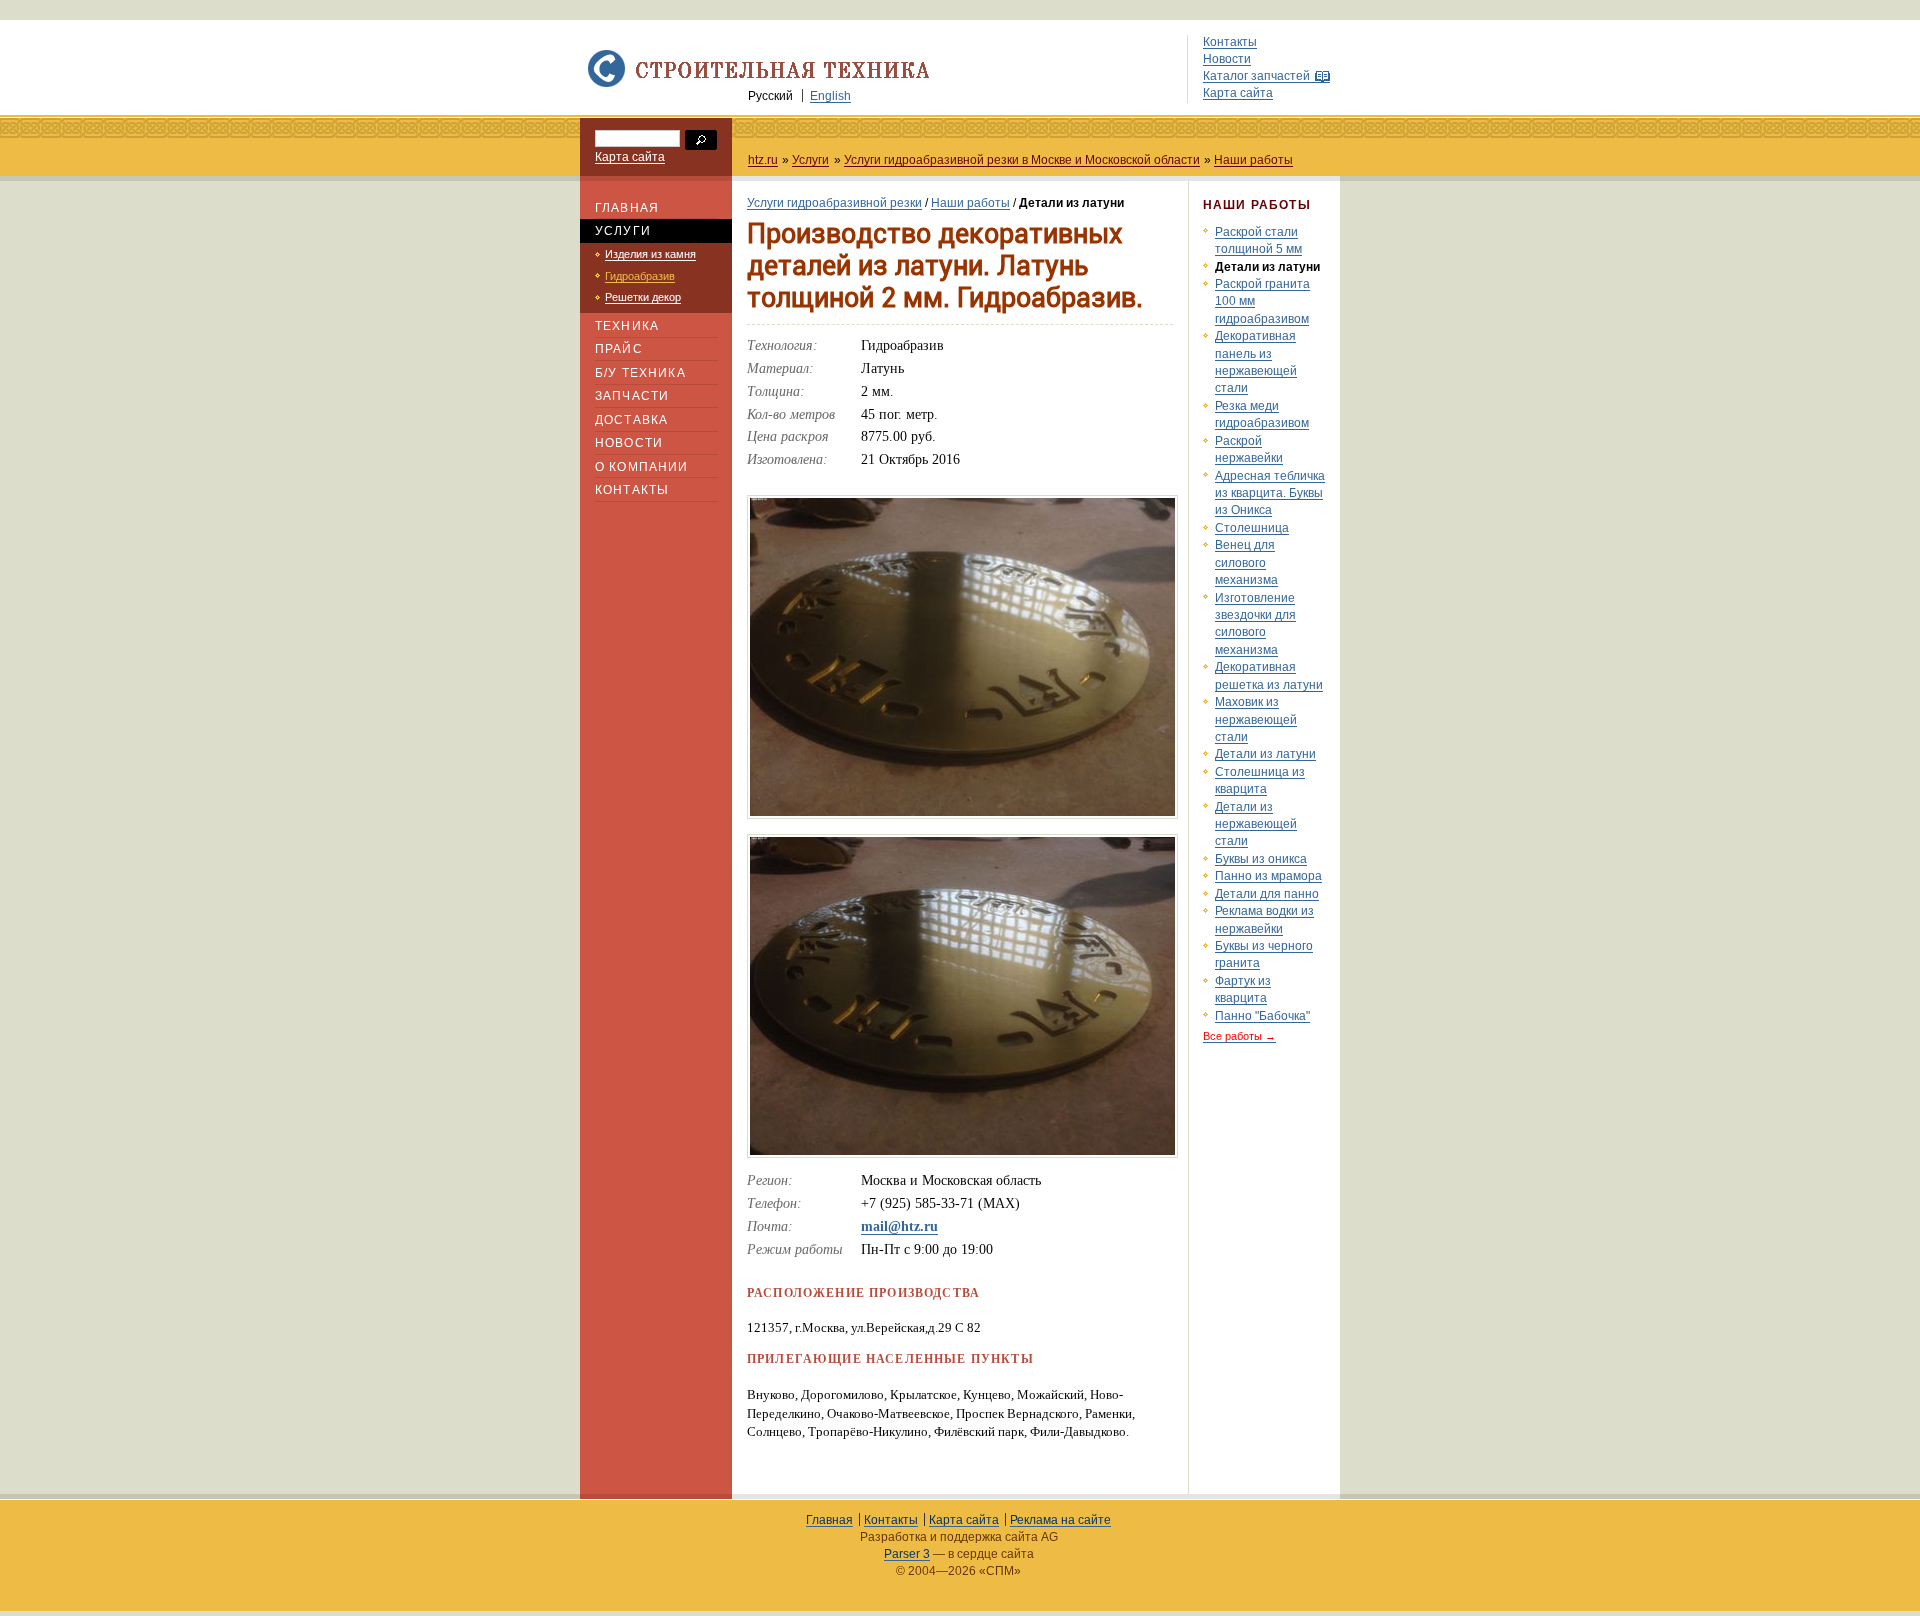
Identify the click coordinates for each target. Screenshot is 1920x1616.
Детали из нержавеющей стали (1256, 824)
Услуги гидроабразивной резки (834, 202)
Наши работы (1253, 159)
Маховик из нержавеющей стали (1256, 719)
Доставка (631, 419)
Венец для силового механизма (1246, 562)
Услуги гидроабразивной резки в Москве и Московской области (1022, 159)
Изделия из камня (650, 254)
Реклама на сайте (1060, 1519)
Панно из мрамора (1268, 875)
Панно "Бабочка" (1262, 1015)
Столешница (1252, 527)
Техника (627, 325)
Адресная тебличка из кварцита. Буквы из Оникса (1270, 493)
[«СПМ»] (754, 83)
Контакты (1230, 41)
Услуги (810, 159)
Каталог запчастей (1256, 75)
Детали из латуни (1265, 753)
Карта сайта (1238, 92)
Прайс (619, 348)
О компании (642, 466)
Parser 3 (907, 1553)
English (830, 95)
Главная (627, 207)
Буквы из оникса (1261, 858)
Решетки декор (643, 297)
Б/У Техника (640, 372)
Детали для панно (1267, 893)
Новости (1227, 58)
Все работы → (1239, 1036)
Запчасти (632, 395)
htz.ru (763, 159)
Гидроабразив (640, 276)
